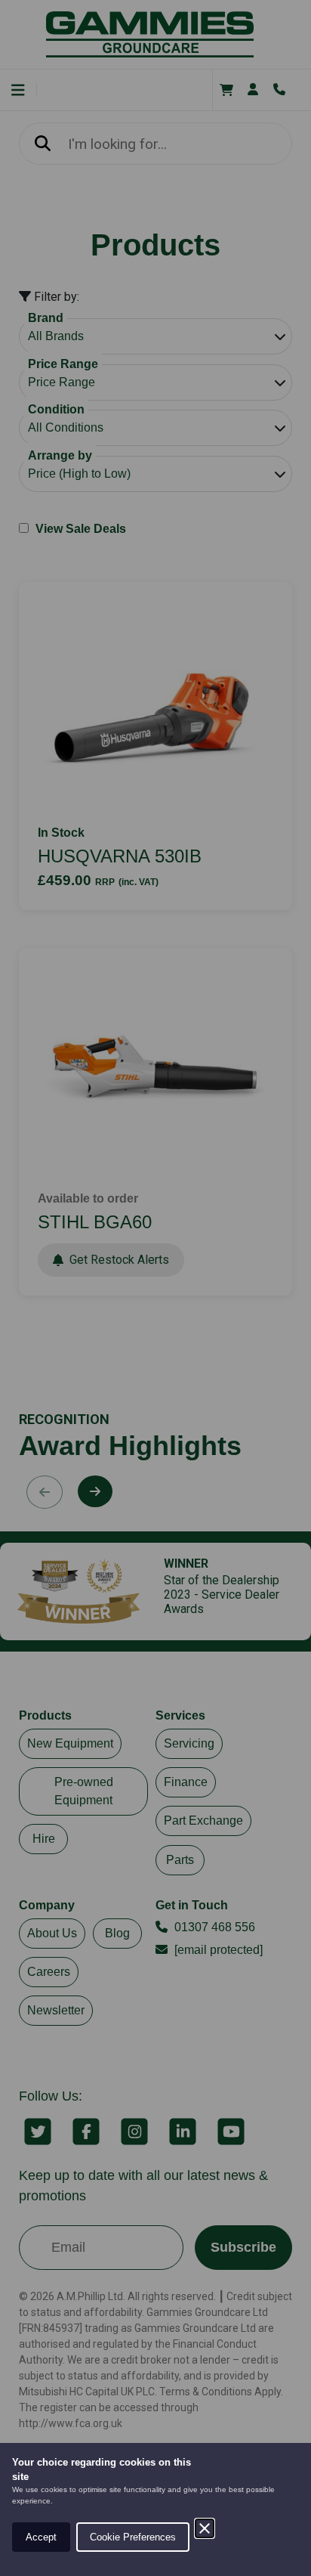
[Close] (205, 2528)
